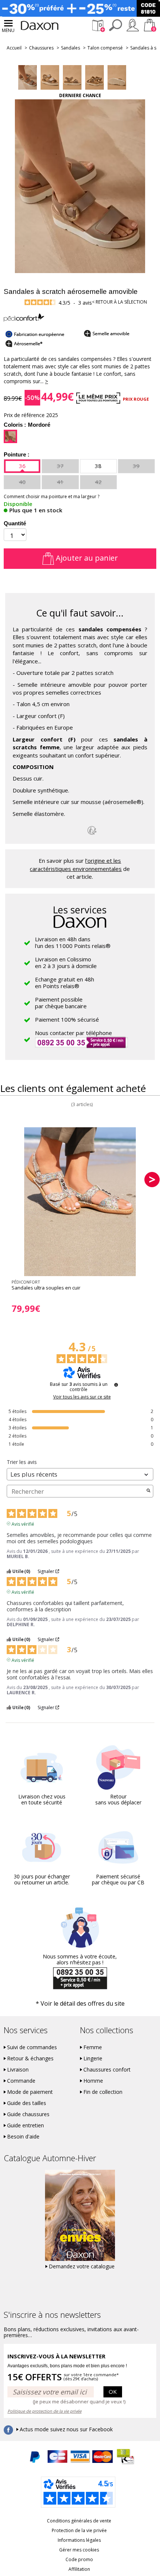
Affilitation (79, 2569)
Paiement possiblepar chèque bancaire (61, 1003)
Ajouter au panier (86, 558)
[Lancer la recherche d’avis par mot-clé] (148, 1491)
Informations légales (79, 2540)
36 (22, 466)
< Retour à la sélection (119, 302)
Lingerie (93, 2058)
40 (22, 482)
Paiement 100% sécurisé (67, 1019)
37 (60, 466)
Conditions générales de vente (79, 2521)
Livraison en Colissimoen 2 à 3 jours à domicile (66, 962)
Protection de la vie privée (79, 2530)
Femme (93, 2047)
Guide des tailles (27, 2103)
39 (136, 466)
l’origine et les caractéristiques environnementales (76, 864)
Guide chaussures (28, 2114)
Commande (21, 2081)
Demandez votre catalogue (82, 2266)
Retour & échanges (30, 2058)
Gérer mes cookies (79, 2550)
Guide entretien (25, 2125)
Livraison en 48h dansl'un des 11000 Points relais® (73, 942)
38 (98, 466)
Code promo (79, 2559)
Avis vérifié (23, 1524)
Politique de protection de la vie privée (44, 2411)
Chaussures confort (107, 2070)
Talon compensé (105, 48)
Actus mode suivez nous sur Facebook (66, 2429)
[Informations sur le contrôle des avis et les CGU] (116, 1385)
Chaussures (41, 48)
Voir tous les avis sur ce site (82, 1397)
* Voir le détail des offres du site (80, 2003)
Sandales (71, 48)
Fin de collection (103, 2092)
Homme (93, 2081)
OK (113, 2391)
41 (60, 482)
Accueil (14, 48)
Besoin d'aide (23, 2137)
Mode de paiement (30, 2092)
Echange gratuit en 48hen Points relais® (65, 983)
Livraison (18, 2070)
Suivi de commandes (32, 2047)
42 (98, 482)
